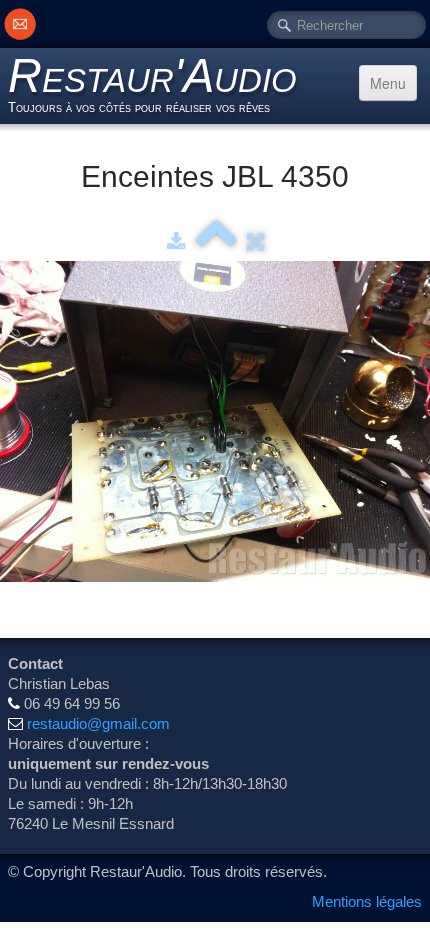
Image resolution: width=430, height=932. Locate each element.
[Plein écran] (255, 241)
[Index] (216, 241)
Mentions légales (367, 901)
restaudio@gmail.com (98, 723)
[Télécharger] (176, 241)
